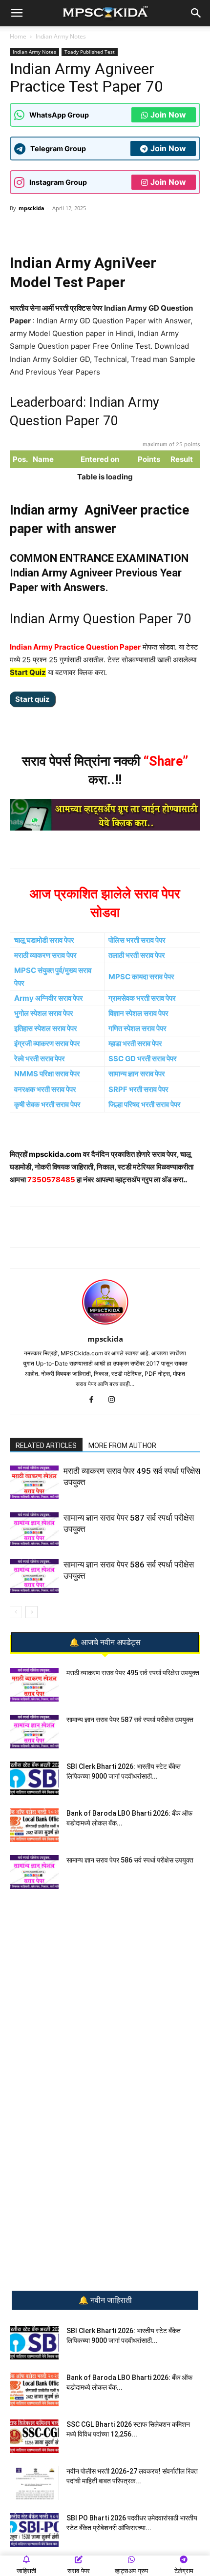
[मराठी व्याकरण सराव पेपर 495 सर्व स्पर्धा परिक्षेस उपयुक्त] (34, 1482)
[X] (118, 230)
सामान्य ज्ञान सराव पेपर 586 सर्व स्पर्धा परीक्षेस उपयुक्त (130, 1860)
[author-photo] (105, 1325)
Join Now (168, 115)
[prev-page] (16, 1612)
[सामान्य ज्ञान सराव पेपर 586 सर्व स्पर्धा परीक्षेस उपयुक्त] (34, 1576)
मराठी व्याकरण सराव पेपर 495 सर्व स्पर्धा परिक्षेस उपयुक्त (133, 1673)
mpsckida (31, 208)
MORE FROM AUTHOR (122, 1446)
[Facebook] (95, 230)
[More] (141, 230)
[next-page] (31, 1612)
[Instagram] (115, 1400)
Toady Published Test (90, 52)
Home (18, 36)
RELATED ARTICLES (46, 1446)
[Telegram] (73, 230)
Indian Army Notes (61, 36)
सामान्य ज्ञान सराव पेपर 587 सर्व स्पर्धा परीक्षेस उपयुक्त (130, 1720)
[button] (17, 13)
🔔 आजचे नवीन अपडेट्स (105, 1643)
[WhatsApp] (50, 230)
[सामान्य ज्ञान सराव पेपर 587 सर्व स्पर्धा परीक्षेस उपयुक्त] (34, 1529)
